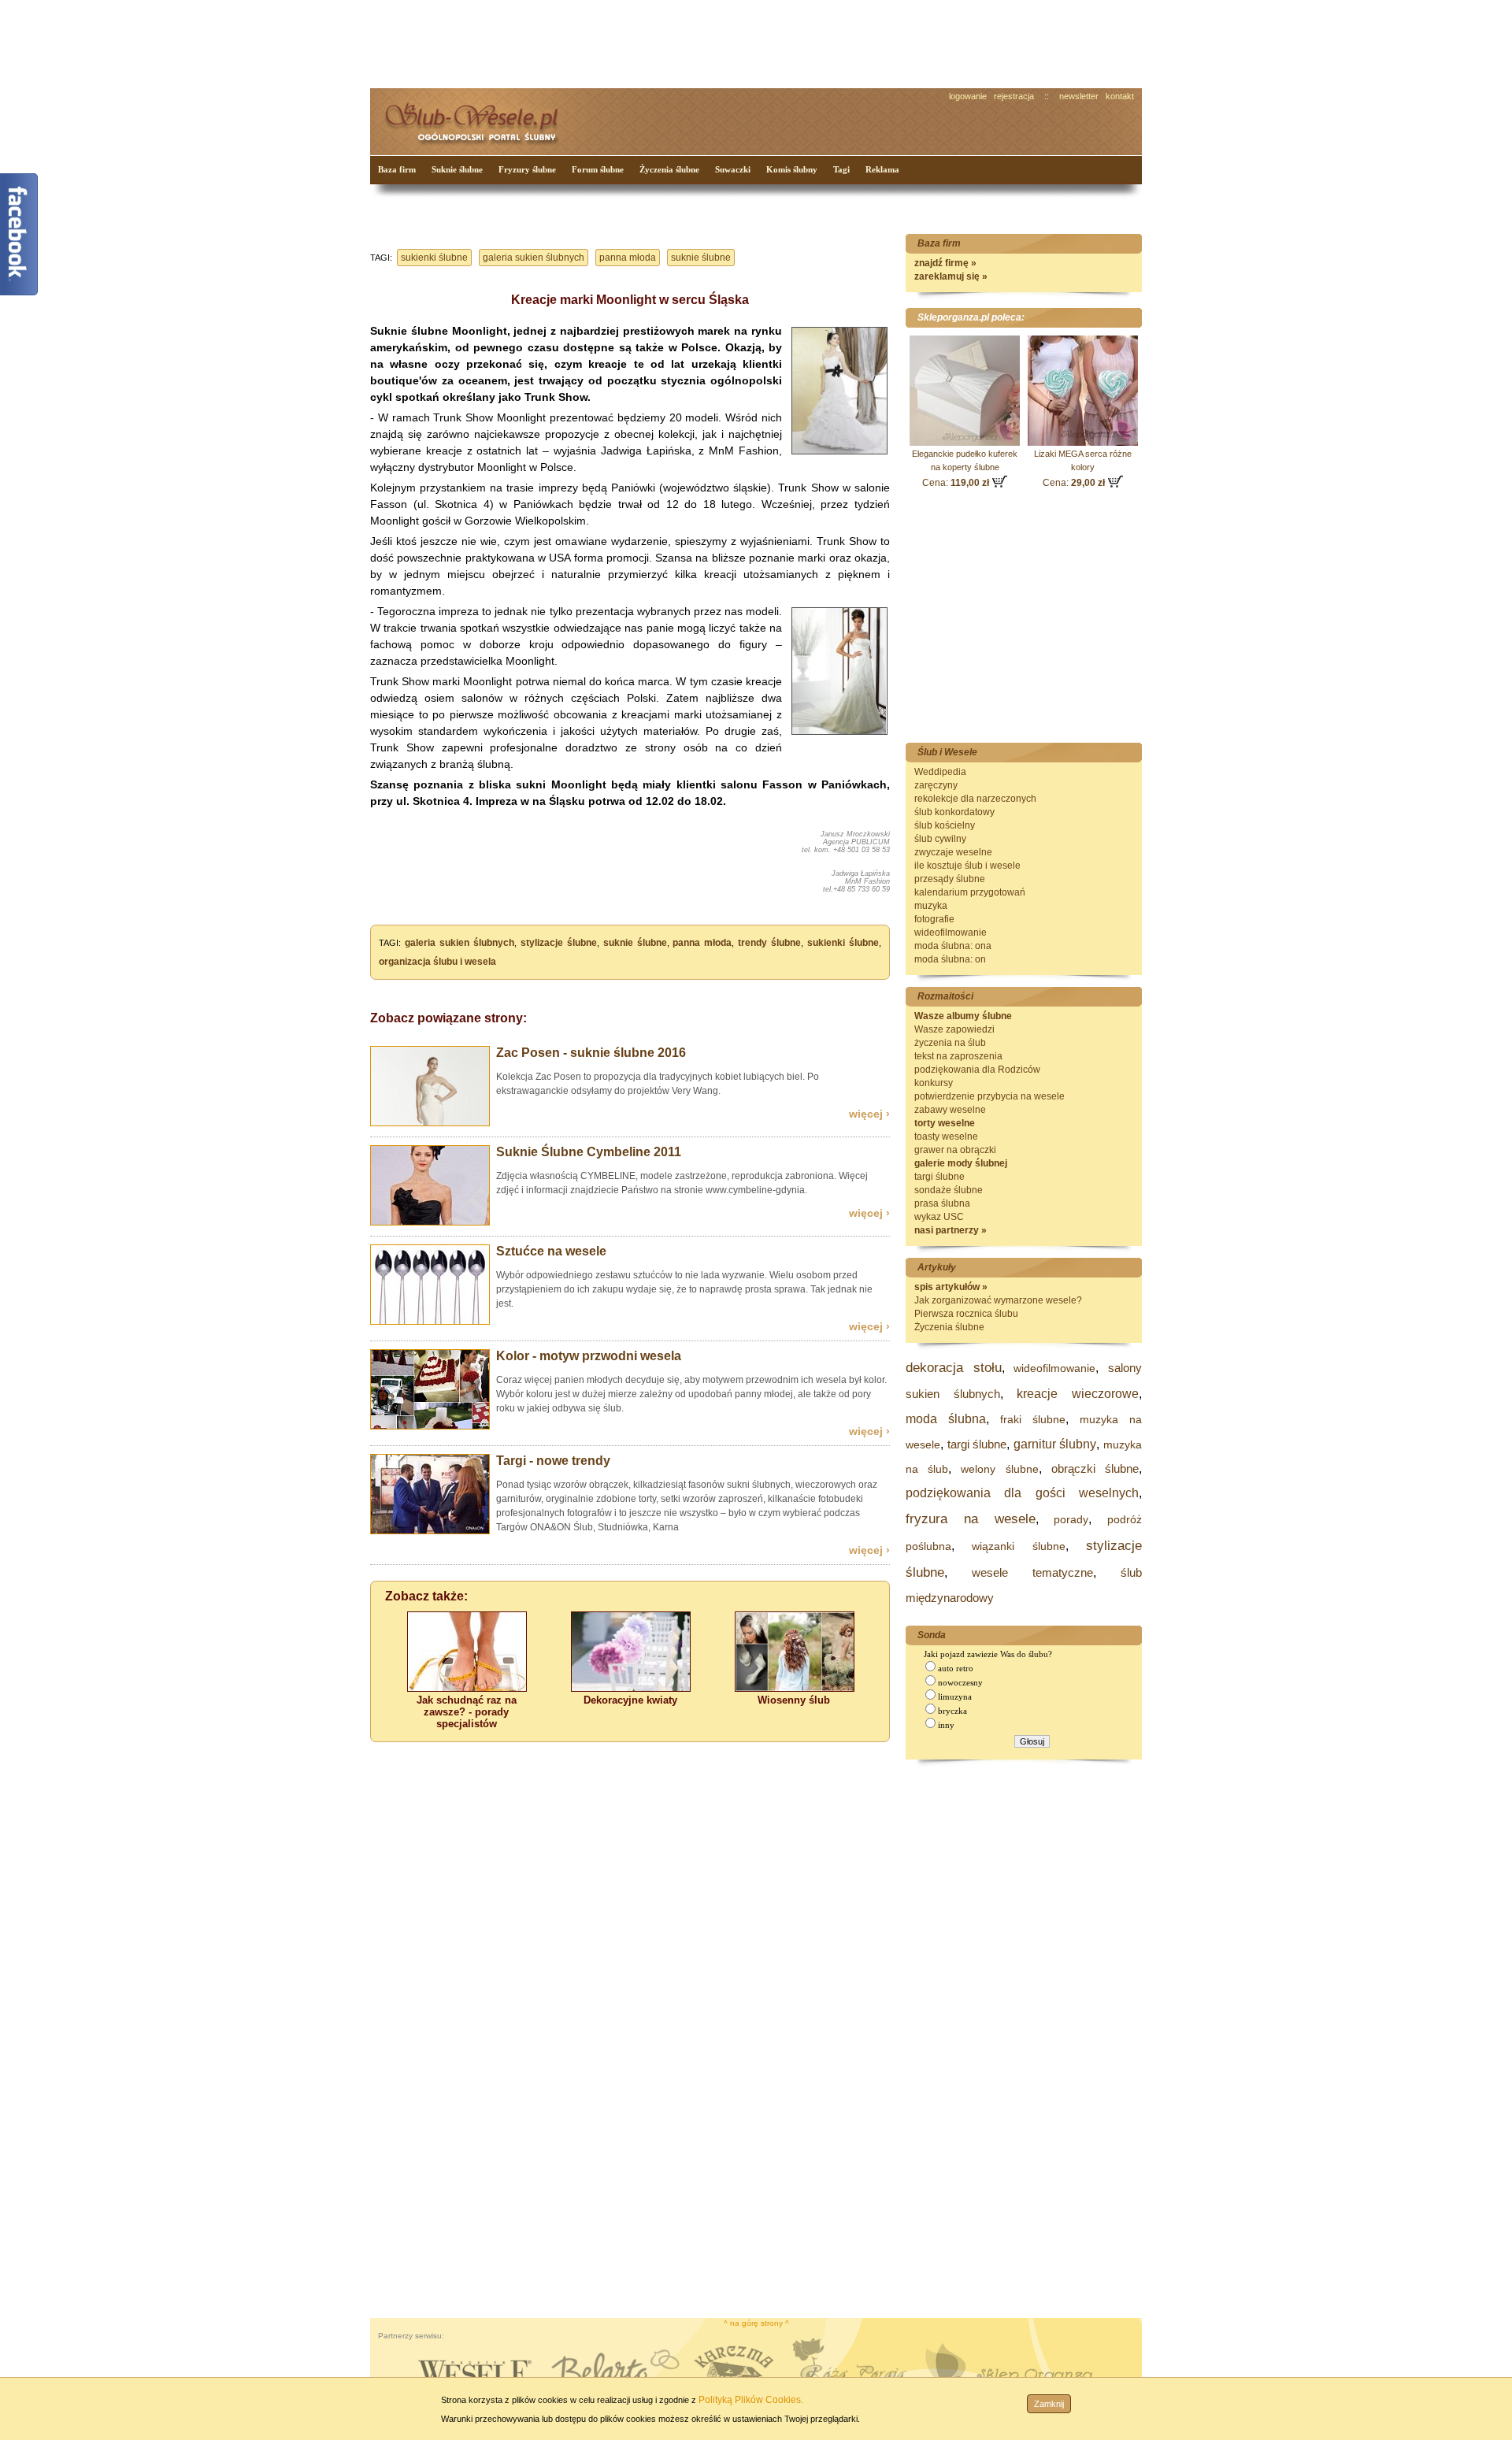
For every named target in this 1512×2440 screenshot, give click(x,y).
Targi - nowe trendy (553, 1461)
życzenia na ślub (950, 1043)
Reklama (882, 169)
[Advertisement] (665, 43)
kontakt (1120, 96)
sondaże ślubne (949, 1190)
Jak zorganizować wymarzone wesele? (998, 1300)
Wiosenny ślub (794, 1700)
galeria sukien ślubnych (534, 258)
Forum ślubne (598, 169)
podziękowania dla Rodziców (977, 1070)
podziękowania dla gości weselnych (1022, 1493)
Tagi (841, 169)
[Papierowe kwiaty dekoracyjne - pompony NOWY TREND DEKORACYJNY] (631, 1688)
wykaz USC (939, 1217)
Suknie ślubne (457, 169)
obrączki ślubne (1095, 1468)
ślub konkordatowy (954, 812)
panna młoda (628, 258)
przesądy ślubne (950, 879)
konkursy (934, 1083)
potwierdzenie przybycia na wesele (989, 1096)
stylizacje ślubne (559, 943)
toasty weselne (946, 1137)
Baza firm (397, 169)
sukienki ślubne (434, 258)
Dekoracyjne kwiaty (630, 1700)
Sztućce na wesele (551, 1251)
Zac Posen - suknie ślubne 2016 (591, 1053)
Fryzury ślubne (527, 169)
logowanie (968, 96)
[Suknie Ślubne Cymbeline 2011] (430, 1222)
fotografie (934, 919)
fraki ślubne (1033, 1419)
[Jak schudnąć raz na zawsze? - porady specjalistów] (467, 1688)
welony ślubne (999, 1469)
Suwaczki (733, 169)
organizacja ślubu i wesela (437, 962)
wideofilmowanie (951, 933)
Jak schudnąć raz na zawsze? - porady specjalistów (467, 1712)
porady (1071, 1519)
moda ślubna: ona (953, 946)
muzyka (931, 906)
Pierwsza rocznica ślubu (966, 1314)
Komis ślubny (792, 169)
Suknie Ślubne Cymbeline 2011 (589, 1152)
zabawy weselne (950, 1110)
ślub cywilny (940, 839)
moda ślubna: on (950, 959)
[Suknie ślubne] (839, 455)
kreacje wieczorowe (1078, 1394)
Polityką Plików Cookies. (751, 2400)
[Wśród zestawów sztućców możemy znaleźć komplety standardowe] (430, 1322)
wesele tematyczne (1032, 1572)
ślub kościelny (945, 825)
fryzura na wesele (971, 1519)
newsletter (1079, 96)
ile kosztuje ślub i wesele (967, 866)
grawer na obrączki (955, 1150)
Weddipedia (940, 772)
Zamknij (1049, 2404)
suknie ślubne (701, 258)
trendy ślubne (769, 943)
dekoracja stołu (954, 1368)
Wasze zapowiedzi (954, 1029)
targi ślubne (939, 1177)
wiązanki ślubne (1018, 1546)
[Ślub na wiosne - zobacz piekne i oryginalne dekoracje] (795, 1688)
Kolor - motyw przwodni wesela (589, 1356)
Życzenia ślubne (669, 169)
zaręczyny (936, 785)
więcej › (869, 1114)
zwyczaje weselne (953, 852)
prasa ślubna (942, 1203)
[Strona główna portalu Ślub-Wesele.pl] (480, 119)
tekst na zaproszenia (958, 1056)
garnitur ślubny (1055, 1444)
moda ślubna (946, 1419)
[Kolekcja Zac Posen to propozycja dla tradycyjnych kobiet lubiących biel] (430, 1123)
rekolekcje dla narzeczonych (975, 799)
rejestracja (1014, 96)
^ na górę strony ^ (756, 2323)
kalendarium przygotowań (970, 892)
